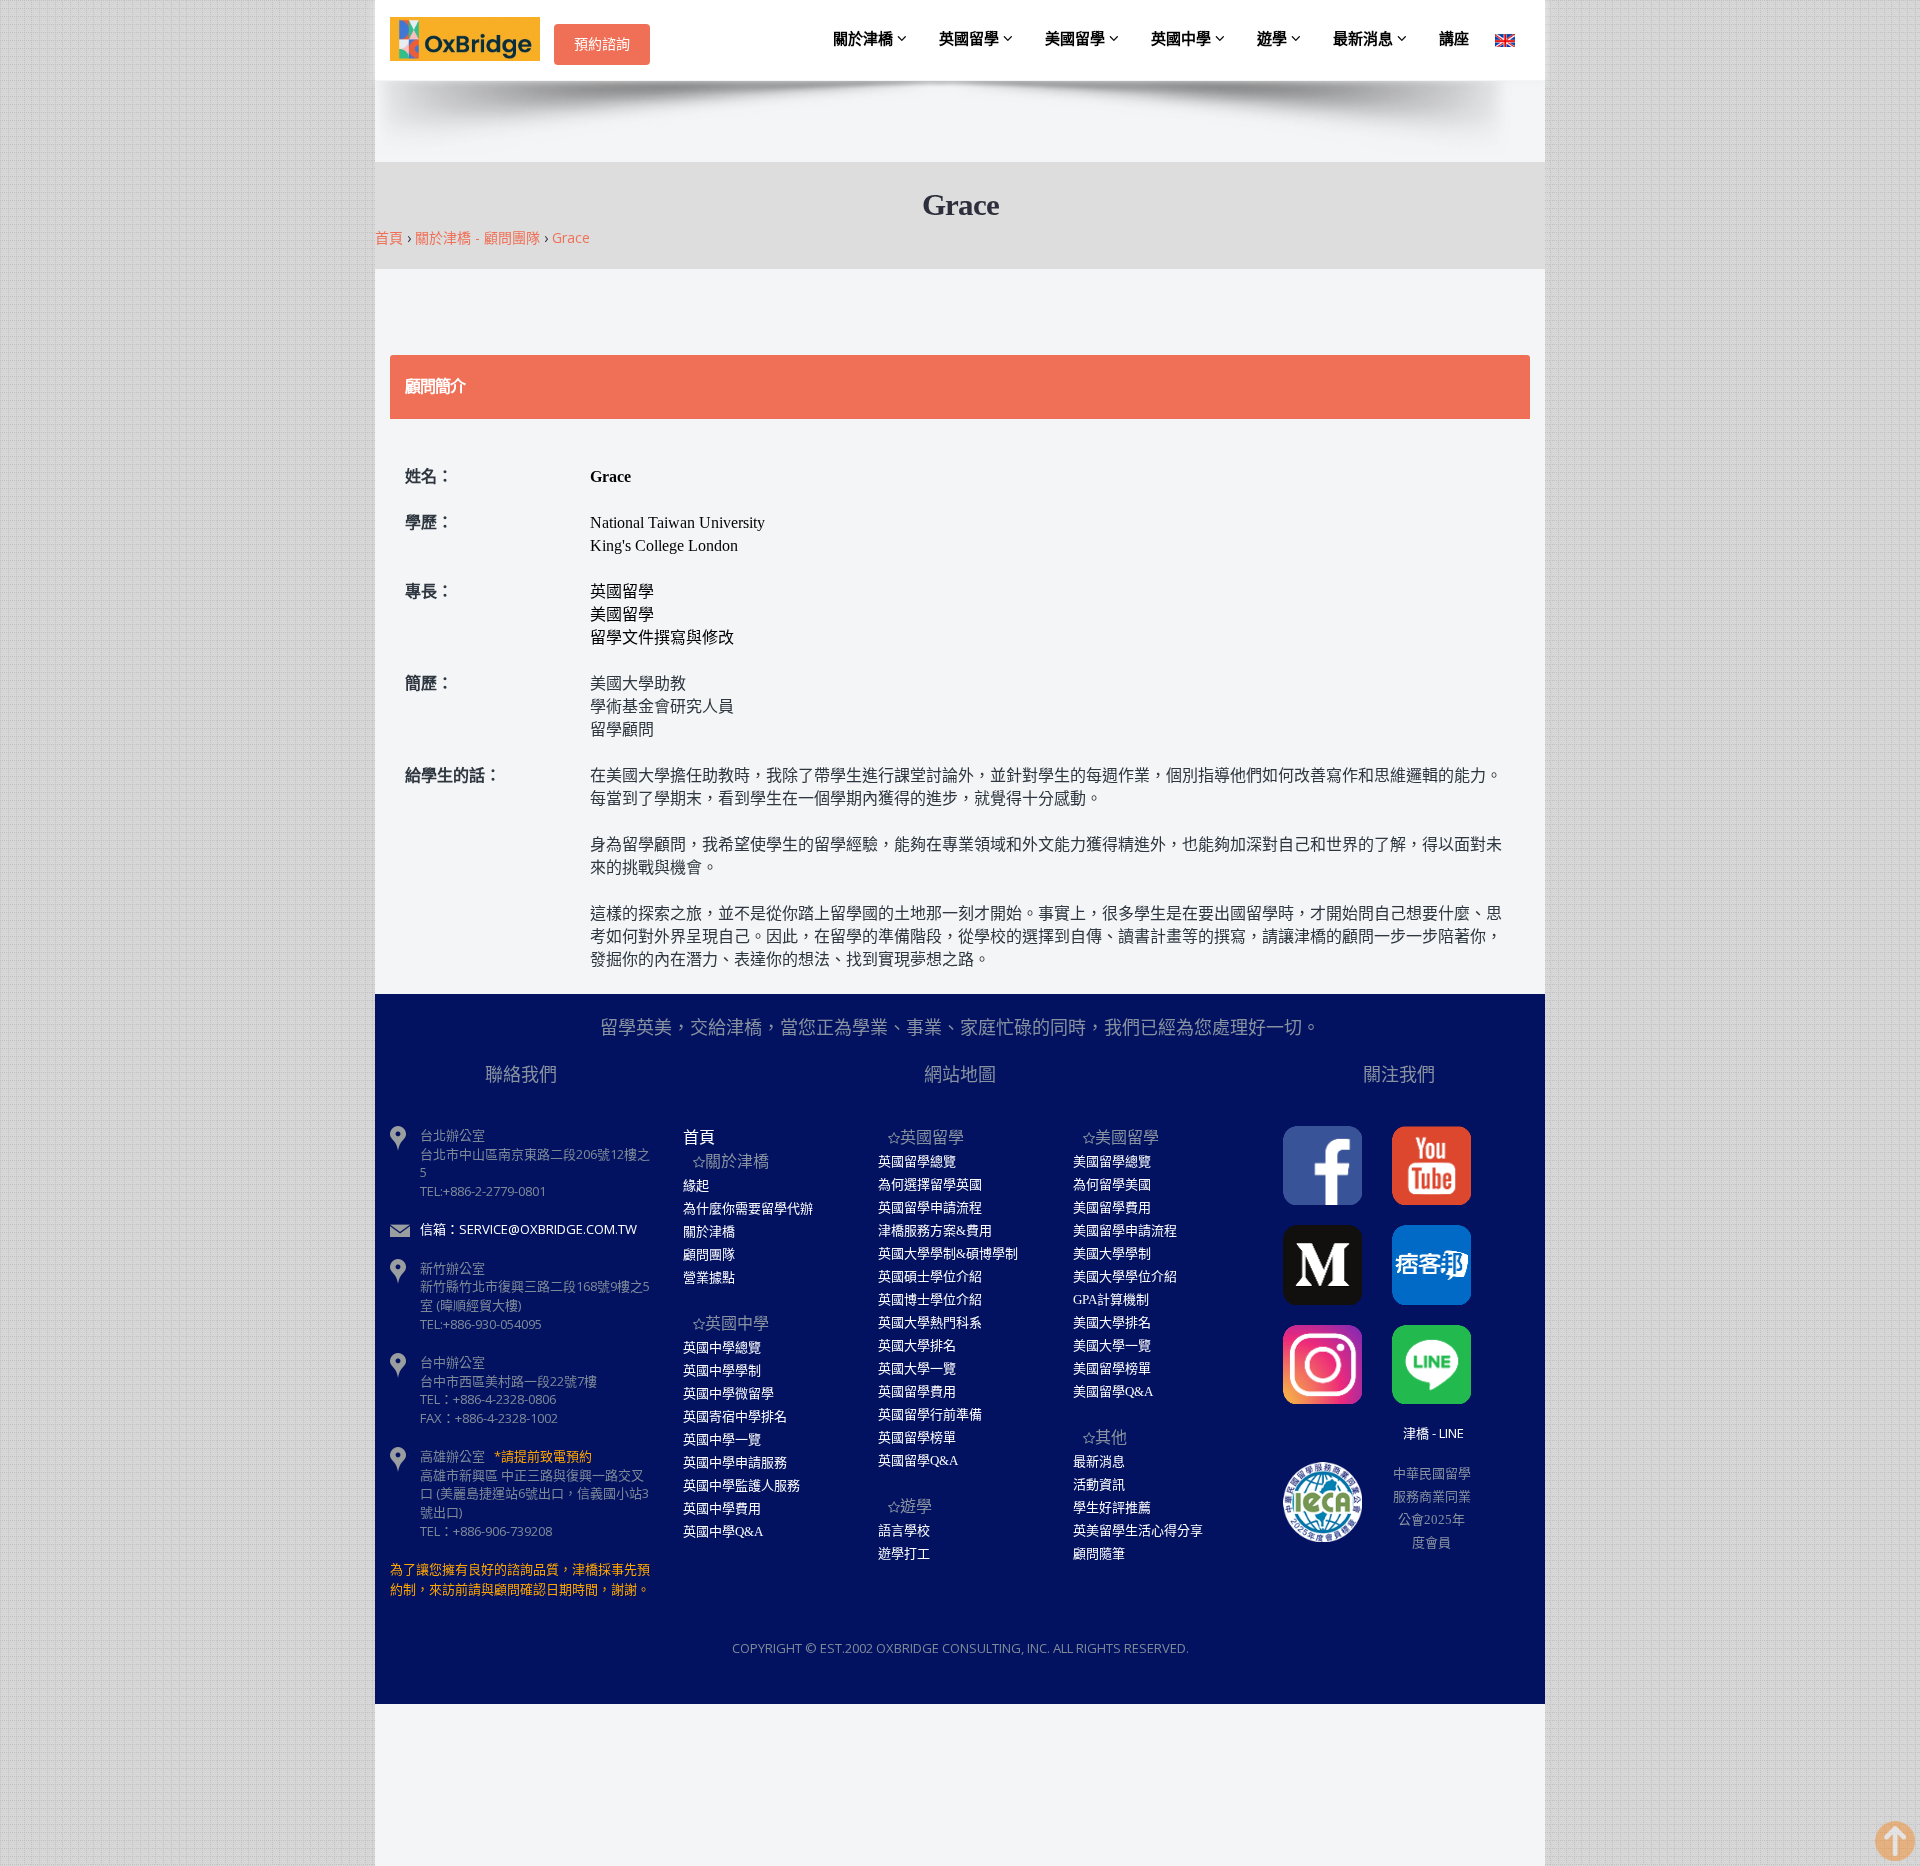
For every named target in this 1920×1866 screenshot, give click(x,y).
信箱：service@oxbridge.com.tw (528, 1229)
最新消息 (1365, 39)
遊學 (1274, 39)
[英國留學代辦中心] (472, 40)
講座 (1454, 39)
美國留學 (1077, 39)
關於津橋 (865, 39)
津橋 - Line (1433, 1433)
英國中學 (1183, 39)
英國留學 (971, 39)
